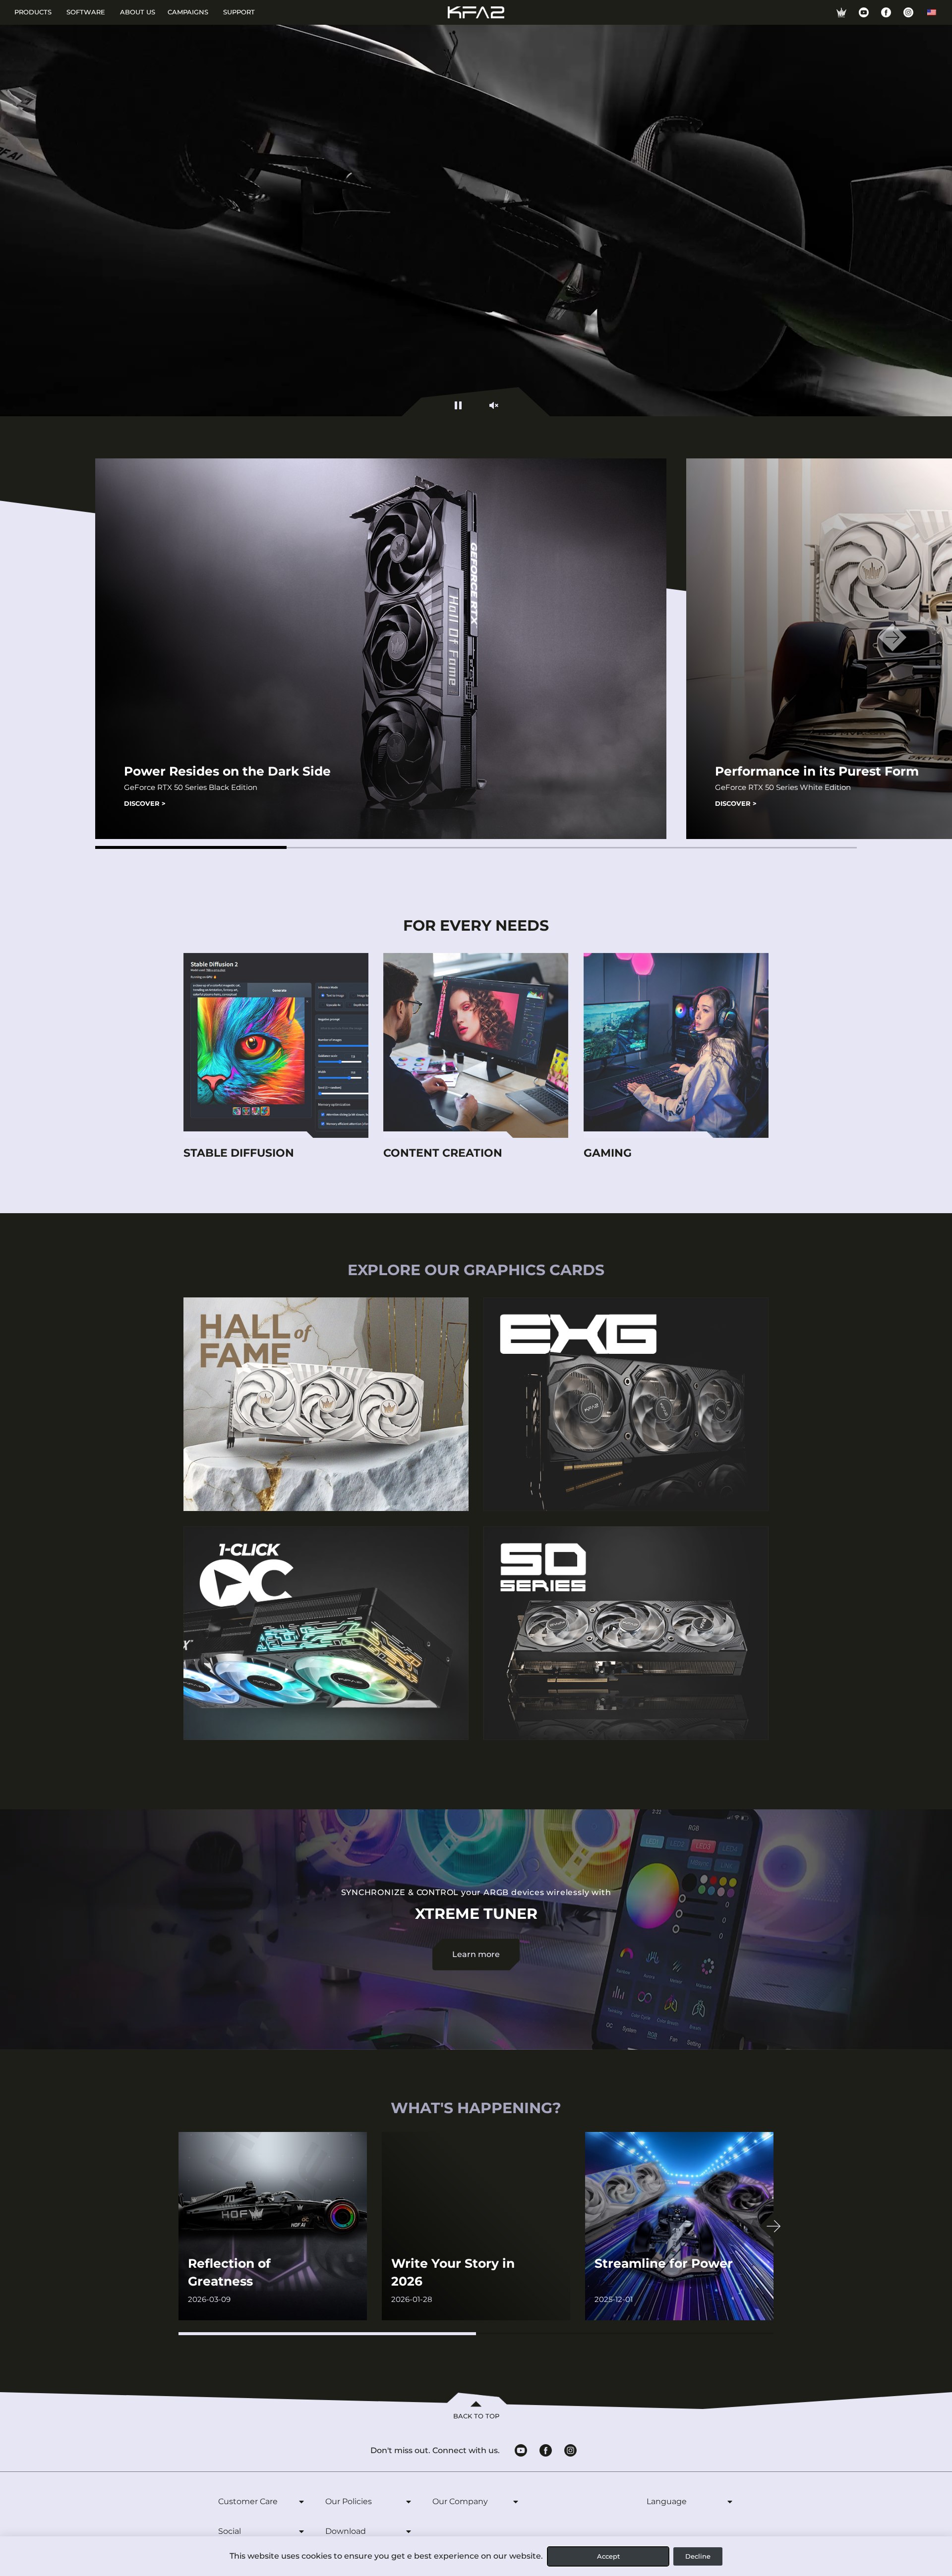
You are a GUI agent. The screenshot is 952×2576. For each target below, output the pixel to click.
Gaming (608, 1153)
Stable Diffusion (239, 1153)
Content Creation (443, 1153)
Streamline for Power (664, 2263)
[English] (932, 12)
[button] (191, 847)
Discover (145, 803)
